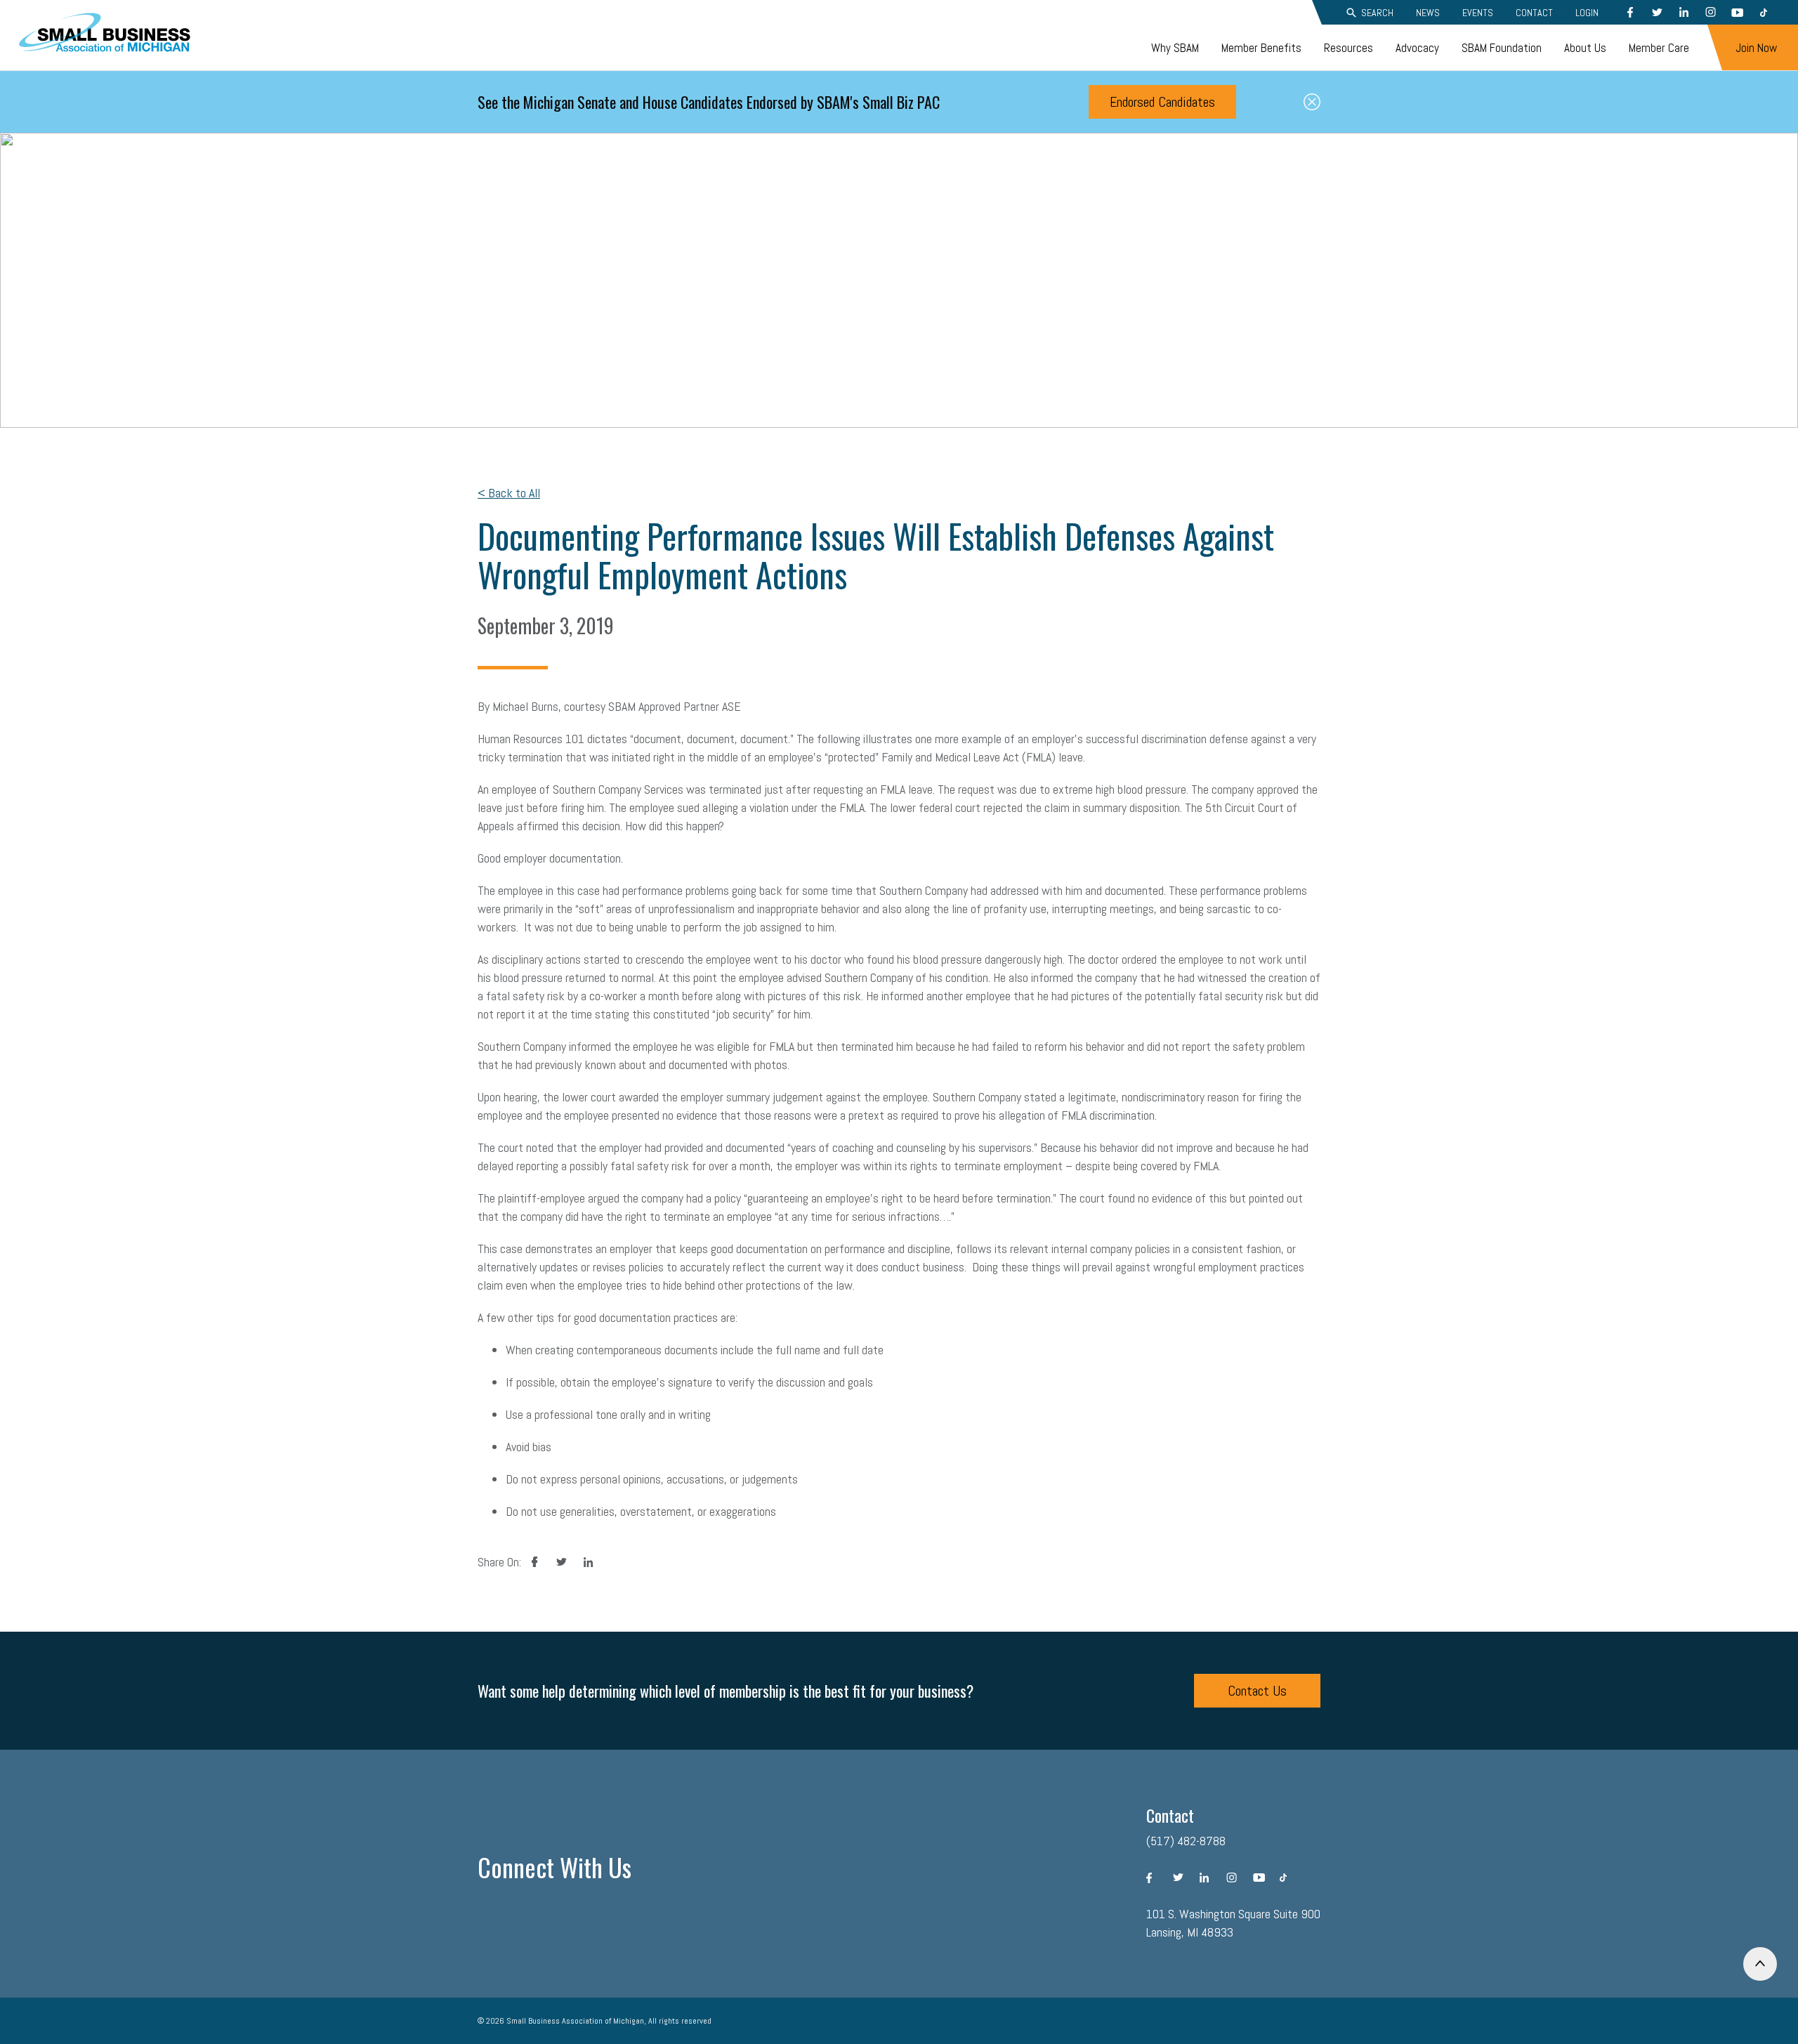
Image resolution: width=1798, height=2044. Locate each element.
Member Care (1659, 48)
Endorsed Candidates (1162, 102)
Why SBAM (1175, 48)
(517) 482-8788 (1186, 1841)
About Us (1585, 48)
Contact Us (1257, 1691)
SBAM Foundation (1502, 48)
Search (1377, 13)
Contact (1534, 13)
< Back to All (509, 493)
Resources (1348, 48)
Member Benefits (1261, 48)
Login (1587, 13)
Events (1478, 13)
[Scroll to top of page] (1760, 1964)
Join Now (1756, 48)
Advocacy (1417, 48)
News (1428, 13)
